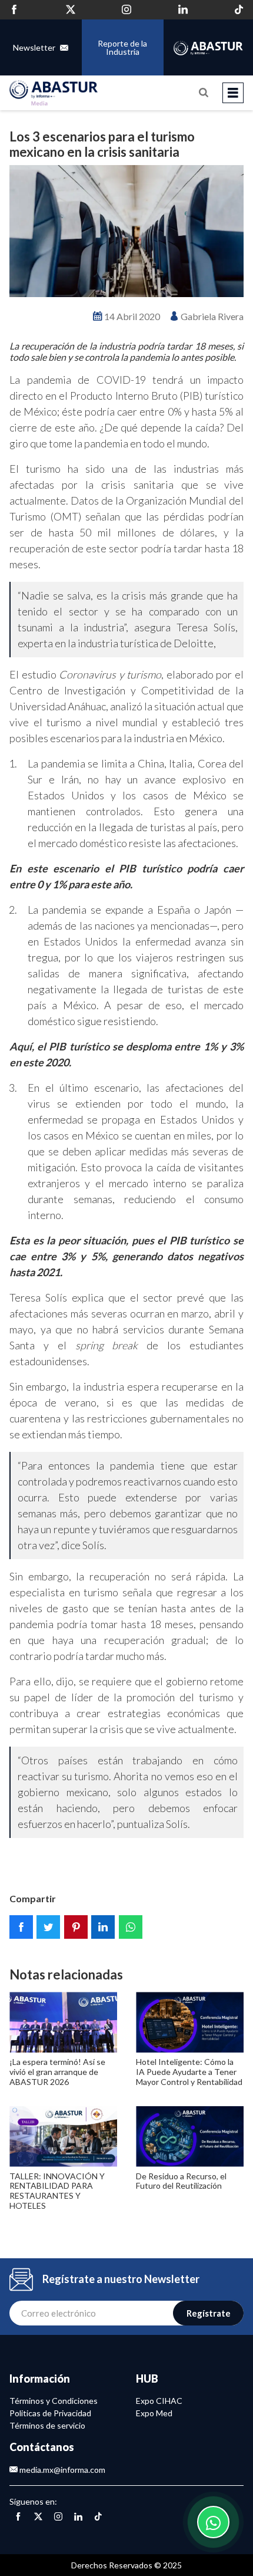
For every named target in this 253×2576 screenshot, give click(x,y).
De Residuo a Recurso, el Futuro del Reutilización (181, 2181)
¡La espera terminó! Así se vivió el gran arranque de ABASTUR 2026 (57, 2072)
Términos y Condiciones (54, 2401)
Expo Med (154, 2413)
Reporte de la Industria (122, 47)
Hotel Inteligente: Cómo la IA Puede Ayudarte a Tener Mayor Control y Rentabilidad (189, 2072)
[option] (126, 231)
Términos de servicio (47, 2425)
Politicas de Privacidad (50, 2413)
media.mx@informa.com (61, 2470)
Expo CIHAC (159, 2401)
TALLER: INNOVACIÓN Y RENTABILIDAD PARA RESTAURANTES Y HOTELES (57, 2191)
